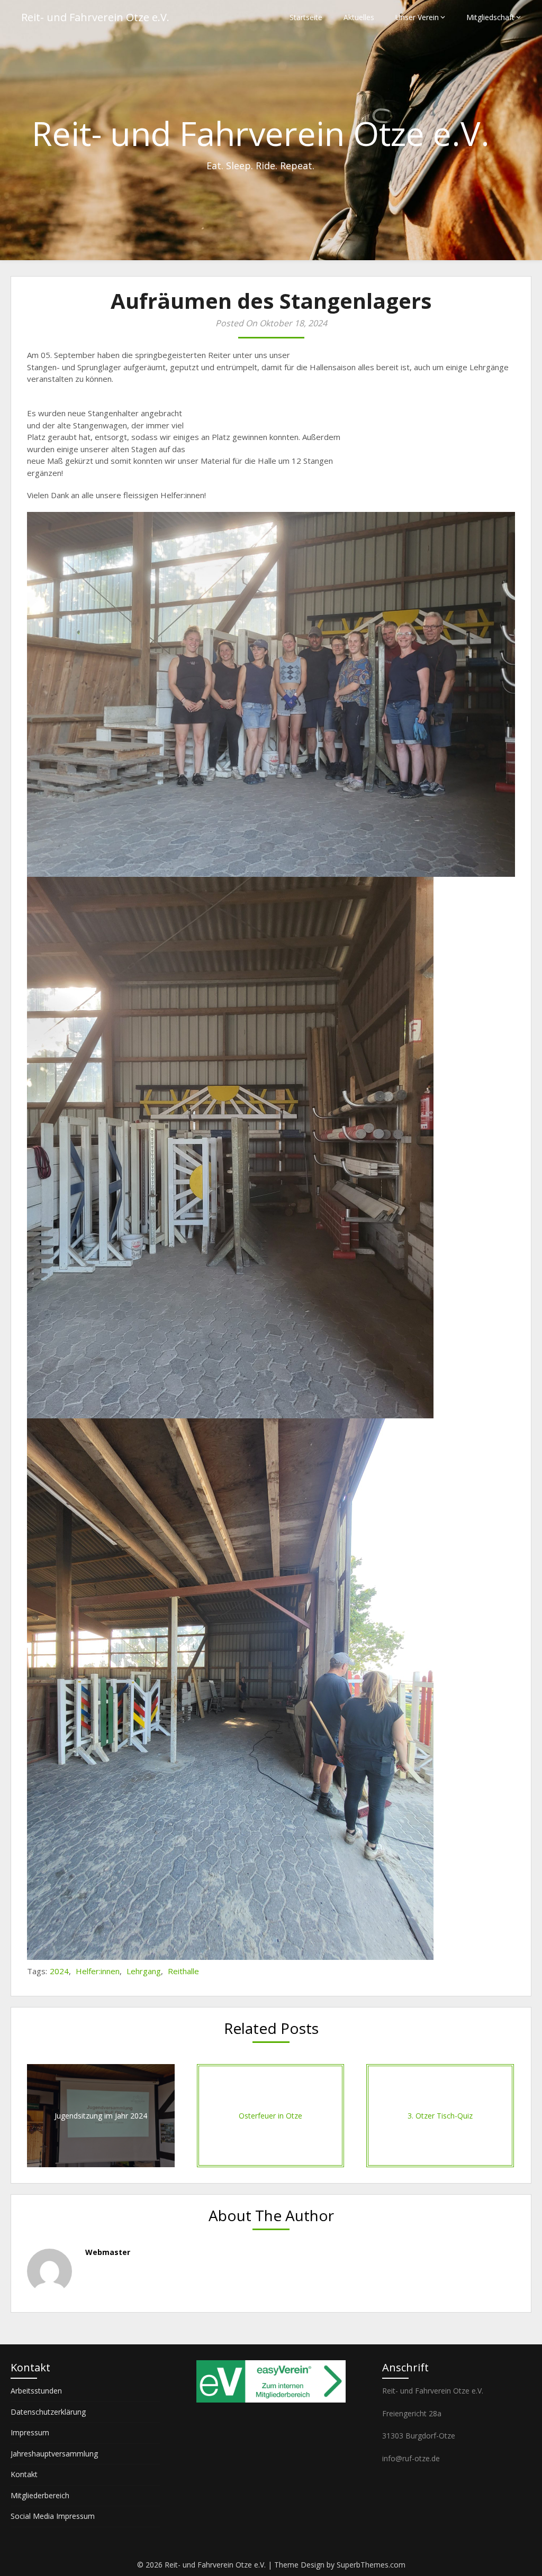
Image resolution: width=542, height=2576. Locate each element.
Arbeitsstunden (36, 2391)
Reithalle (183, 1971)
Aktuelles (359, 17)
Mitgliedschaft (490, 17)
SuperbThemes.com (371, 2565)
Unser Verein (417, 17)
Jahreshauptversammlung (54, 2454)
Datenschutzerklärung (48, 2412)
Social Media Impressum (53, 2516)
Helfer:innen (98, 1971)
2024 (59, 1971)
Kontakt (24, 2474)
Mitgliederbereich (40, 2495)
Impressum (30, 2432)
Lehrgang (144, 1971)
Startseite (306, 17)
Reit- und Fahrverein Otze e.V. (95, 17)
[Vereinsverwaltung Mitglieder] (271, 2400)
